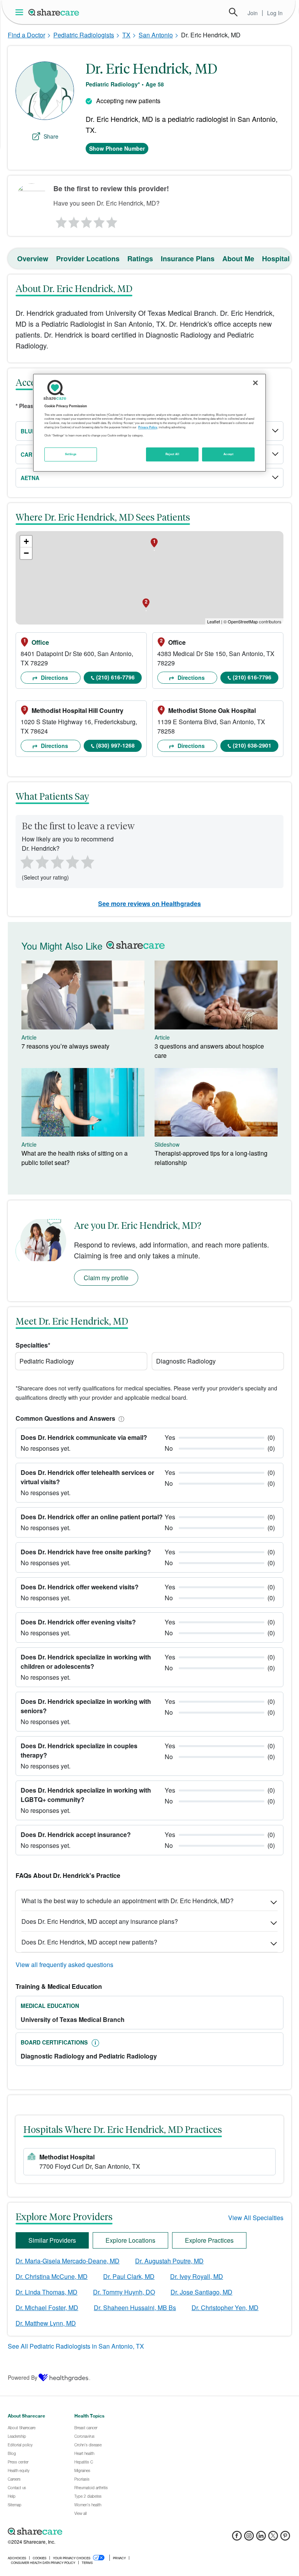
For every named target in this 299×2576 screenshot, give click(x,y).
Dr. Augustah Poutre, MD (169, 2261)
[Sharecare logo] (93, 2531)
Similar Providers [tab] (52, 2240)
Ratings (140, 259)
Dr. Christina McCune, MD (52, 2276)
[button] (120, 1418)
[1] (60, 220)
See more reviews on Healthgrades (149, 904)
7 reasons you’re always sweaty (65, 1046)
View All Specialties (256, 2218)
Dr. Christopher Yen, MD (225, 2308)
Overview (33, 259)
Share (51, 136)
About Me (238, 259)
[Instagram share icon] (249, 2538)
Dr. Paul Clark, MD (129, 2276)
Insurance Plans (188, 259)
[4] (99, 220)
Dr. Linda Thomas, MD (47, 2292)
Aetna (30, 478)
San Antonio (156, 35)
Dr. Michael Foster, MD (47, 2308)
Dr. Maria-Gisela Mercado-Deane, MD (68, 2261)
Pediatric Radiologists (84, 35)
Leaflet (214, 621)
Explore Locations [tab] (130, 2240)
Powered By (23, 2377)
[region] (149, 423)
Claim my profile (106, 1278)
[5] (112, 220)
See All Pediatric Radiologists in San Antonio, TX (76, 2346)
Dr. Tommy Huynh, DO (124, 2292)
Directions (54, 677)
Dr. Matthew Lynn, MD (46, 2323)
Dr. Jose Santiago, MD (201, 2292)
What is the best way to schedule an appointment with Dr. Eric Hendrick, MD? (128, 1901)
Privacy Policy (148, 427)
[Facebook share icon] (237, 2538)
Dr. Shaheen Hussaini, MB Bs (135, 2308)
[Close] (255, 383)
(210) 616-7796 (115, 677)
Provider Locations (88, 259)
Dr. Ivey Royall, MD (197, 2276)
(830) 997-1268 (115, 745)
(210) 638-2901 (252, 745)
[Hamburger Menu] (21, 12)
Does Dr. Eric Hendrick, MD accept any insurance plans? (100, 1921)
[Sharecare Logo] (54, 12)
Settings (71, 454)
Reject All (172, 454)
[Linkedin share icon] (261, 2538)
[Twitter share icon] (273, 2538)
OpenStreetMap (243, 621)
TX (126, 35)
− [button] (26, 553)
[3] (86, 220)
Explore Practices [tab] (209, 2240)
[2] (73, 220)
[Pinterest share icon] (285, 2538)
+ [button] (26, 541)
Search (233, 12)
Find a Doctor (26, 35)
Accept (228, 454)
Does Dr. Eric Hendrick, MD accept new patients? (89, 1942)
